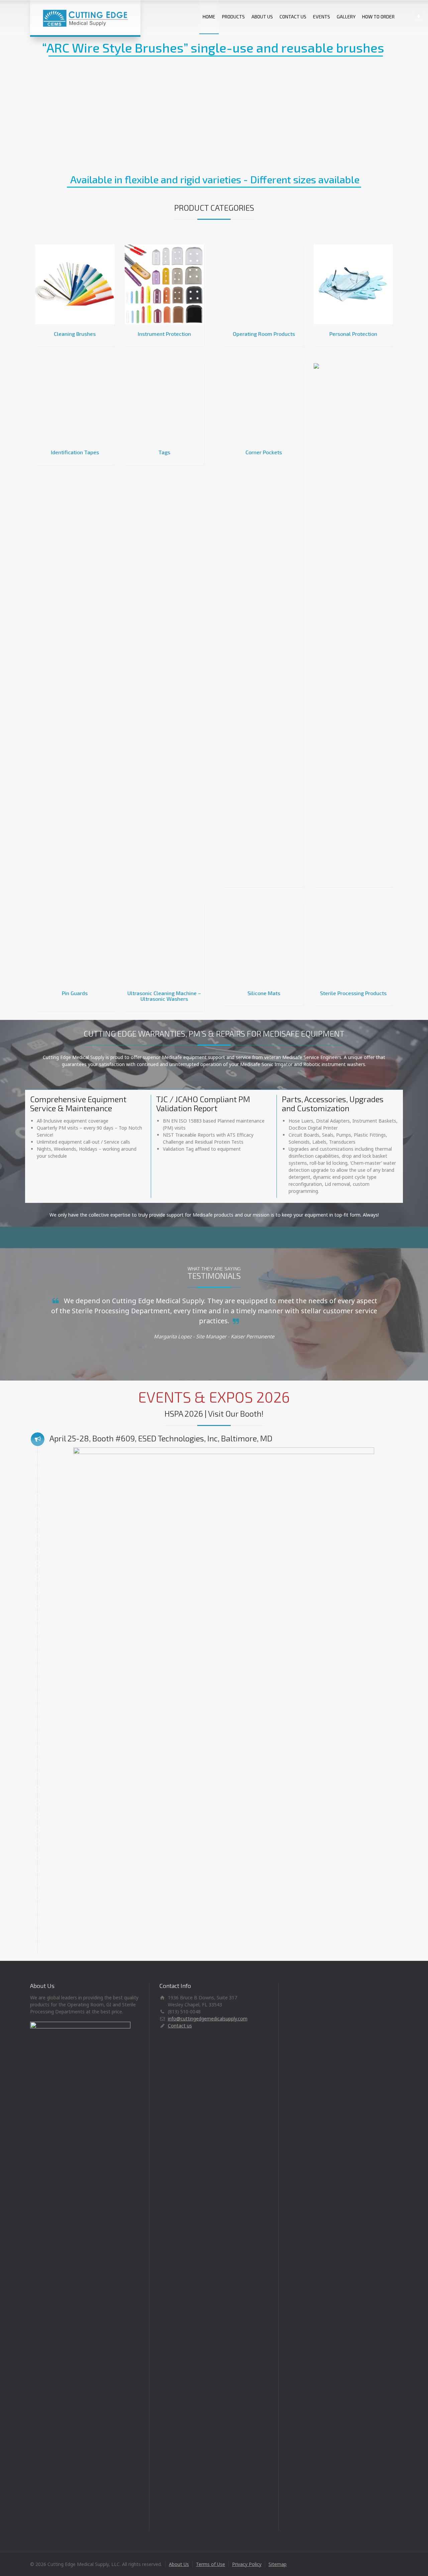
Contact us (180, 2442)
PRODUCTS (233, 17)
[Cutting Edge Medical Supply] (85, 18)
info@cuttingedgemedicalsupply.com (208, 2435)
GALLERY (346, 17)
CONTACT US (293, 17)
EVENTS (322, 17)
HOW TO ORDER (378, 17)
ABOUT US (262, 17)
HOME (209, 17)
